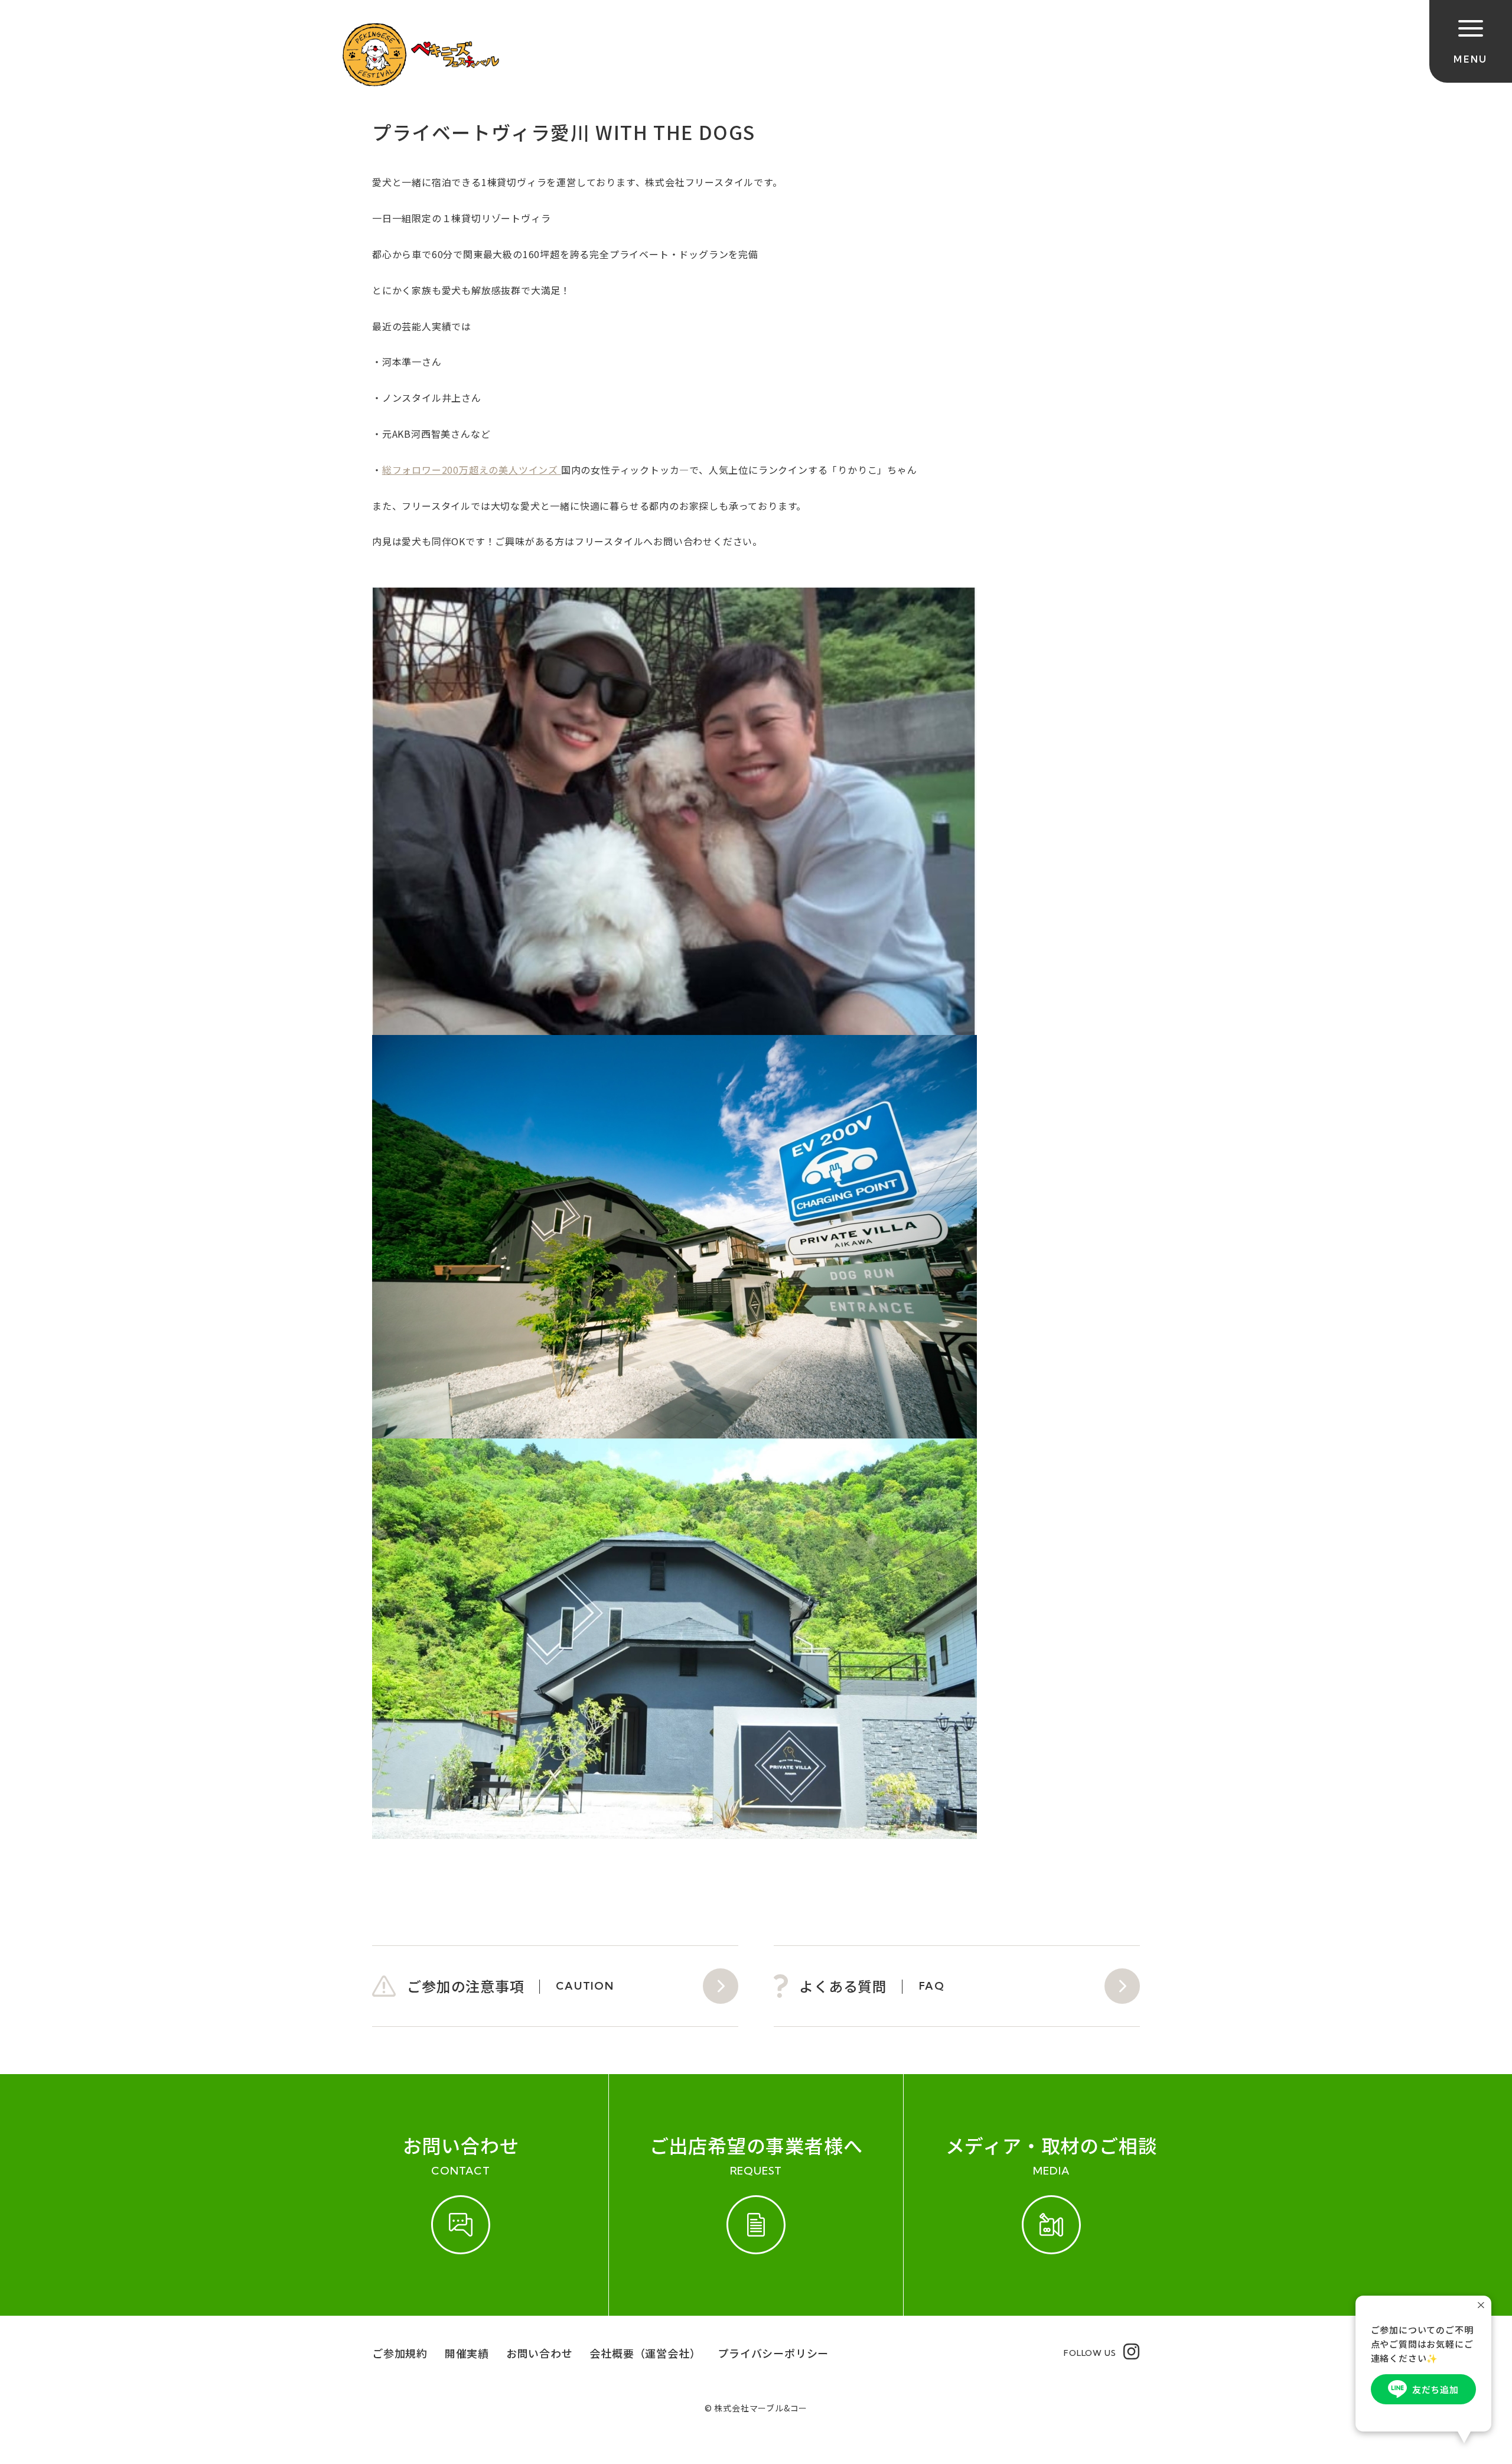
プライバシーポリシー (773, 2353)
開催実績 (467, 2353)
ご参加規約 (400, 2353)
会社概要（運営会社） (645, 2353)
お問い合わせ (540, 2353)
